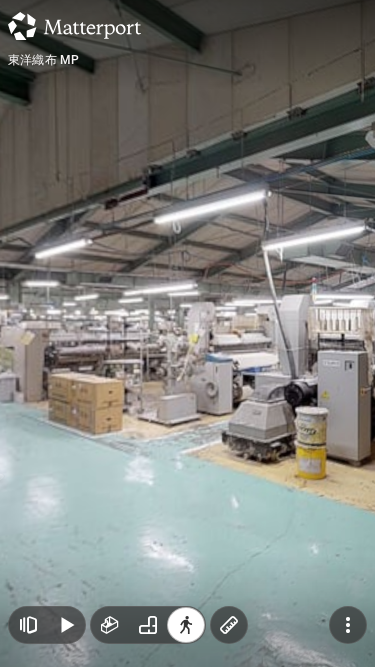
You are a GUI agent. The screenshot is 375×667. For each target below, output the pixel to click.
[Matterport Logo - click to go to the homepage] (74, 26)
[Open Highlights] (28, 625)
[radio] (110, 625)
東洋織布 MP (43, 60)
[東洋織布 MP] (187, 333)
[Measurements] (229, 625)
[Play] (66, 625)
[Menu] (348, 625)
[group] (148, 625)
